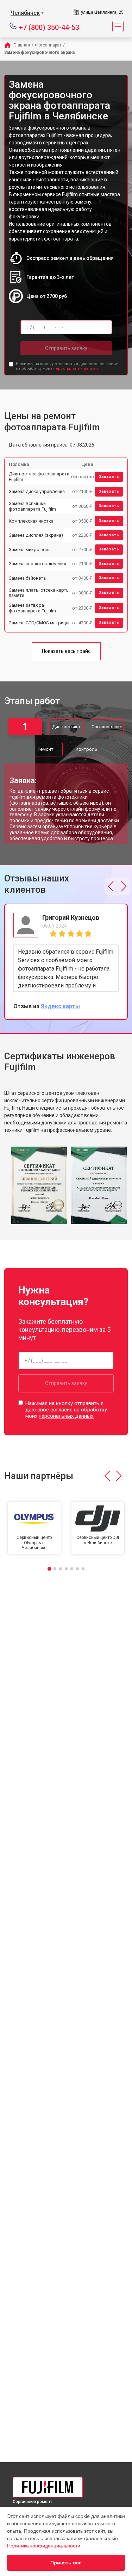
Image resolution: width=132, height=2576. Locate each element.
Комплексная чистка (31, 521)
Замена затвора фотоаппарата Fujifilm (32, 608)
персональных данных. (76, 369)
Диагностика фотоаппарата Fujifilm (39, 477)
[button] (111, 886)
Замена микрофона (30, 550)
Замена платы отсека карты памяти (39, 593)
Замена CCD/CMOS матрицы (39, 623)
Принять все (66, 2563)
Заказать (109, 477)
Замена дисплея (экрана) (36, 535)
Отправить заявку (66, 348)
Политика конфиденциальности (44, 2546)
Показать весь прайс (66, 651)
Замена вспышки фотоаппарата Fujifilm (32, 506)
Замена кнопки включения (37, 564)
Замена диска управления (37, 491)
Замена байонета (27, 578)
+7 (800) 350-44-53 (49, 27)
